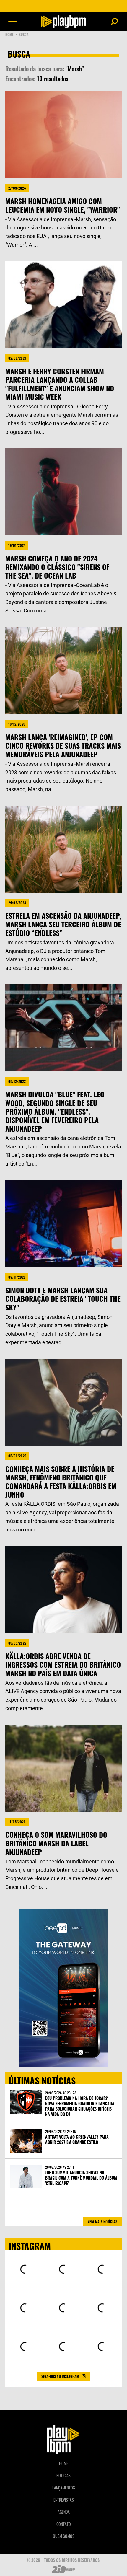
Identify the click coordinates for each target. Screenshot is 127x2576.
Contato (64, 2524)
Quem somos (64, 2536)
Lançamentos (64, 2488)
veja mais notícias (102, 2221)
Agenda (64, 2512)
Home (11, 34)
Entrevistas (64, 2500)
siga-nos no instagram (60, 2376)
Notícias (63, 2475)
